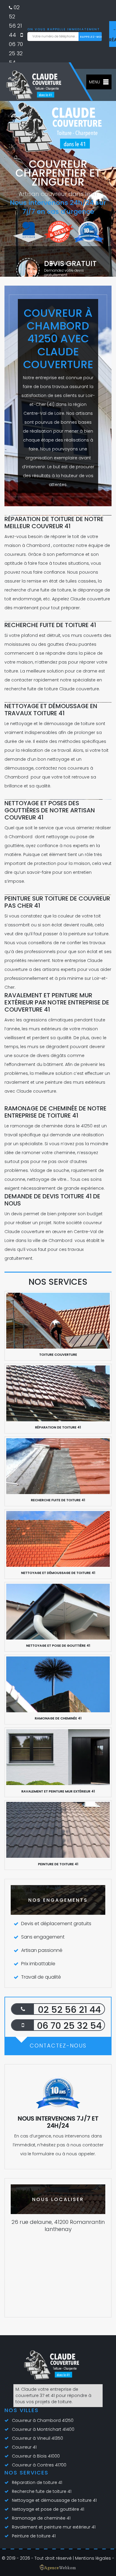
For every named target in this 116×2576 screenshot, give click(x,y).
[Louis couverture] (54, 2367)
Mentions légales (93, 2558)
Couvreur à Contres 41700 (39, 2465)
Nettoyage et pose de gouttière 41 (48, 2509)
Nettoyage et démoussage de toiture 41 (54, 2500)
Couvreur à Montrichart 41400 (43, 2429)
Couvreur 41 (24, 2447)
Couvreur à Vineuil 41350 (37, 2438)
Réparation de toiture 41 (37, 2482)
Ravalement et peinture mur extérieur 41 (54, 2527)
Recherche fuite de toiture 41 (42, 2491)
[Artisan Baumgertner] (36, 85)
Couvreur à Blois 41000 (36, 2456)
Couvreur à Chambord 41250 (43, 2420)
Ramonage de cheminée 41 (41, 2518)
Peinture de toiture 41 (34, 2536)
